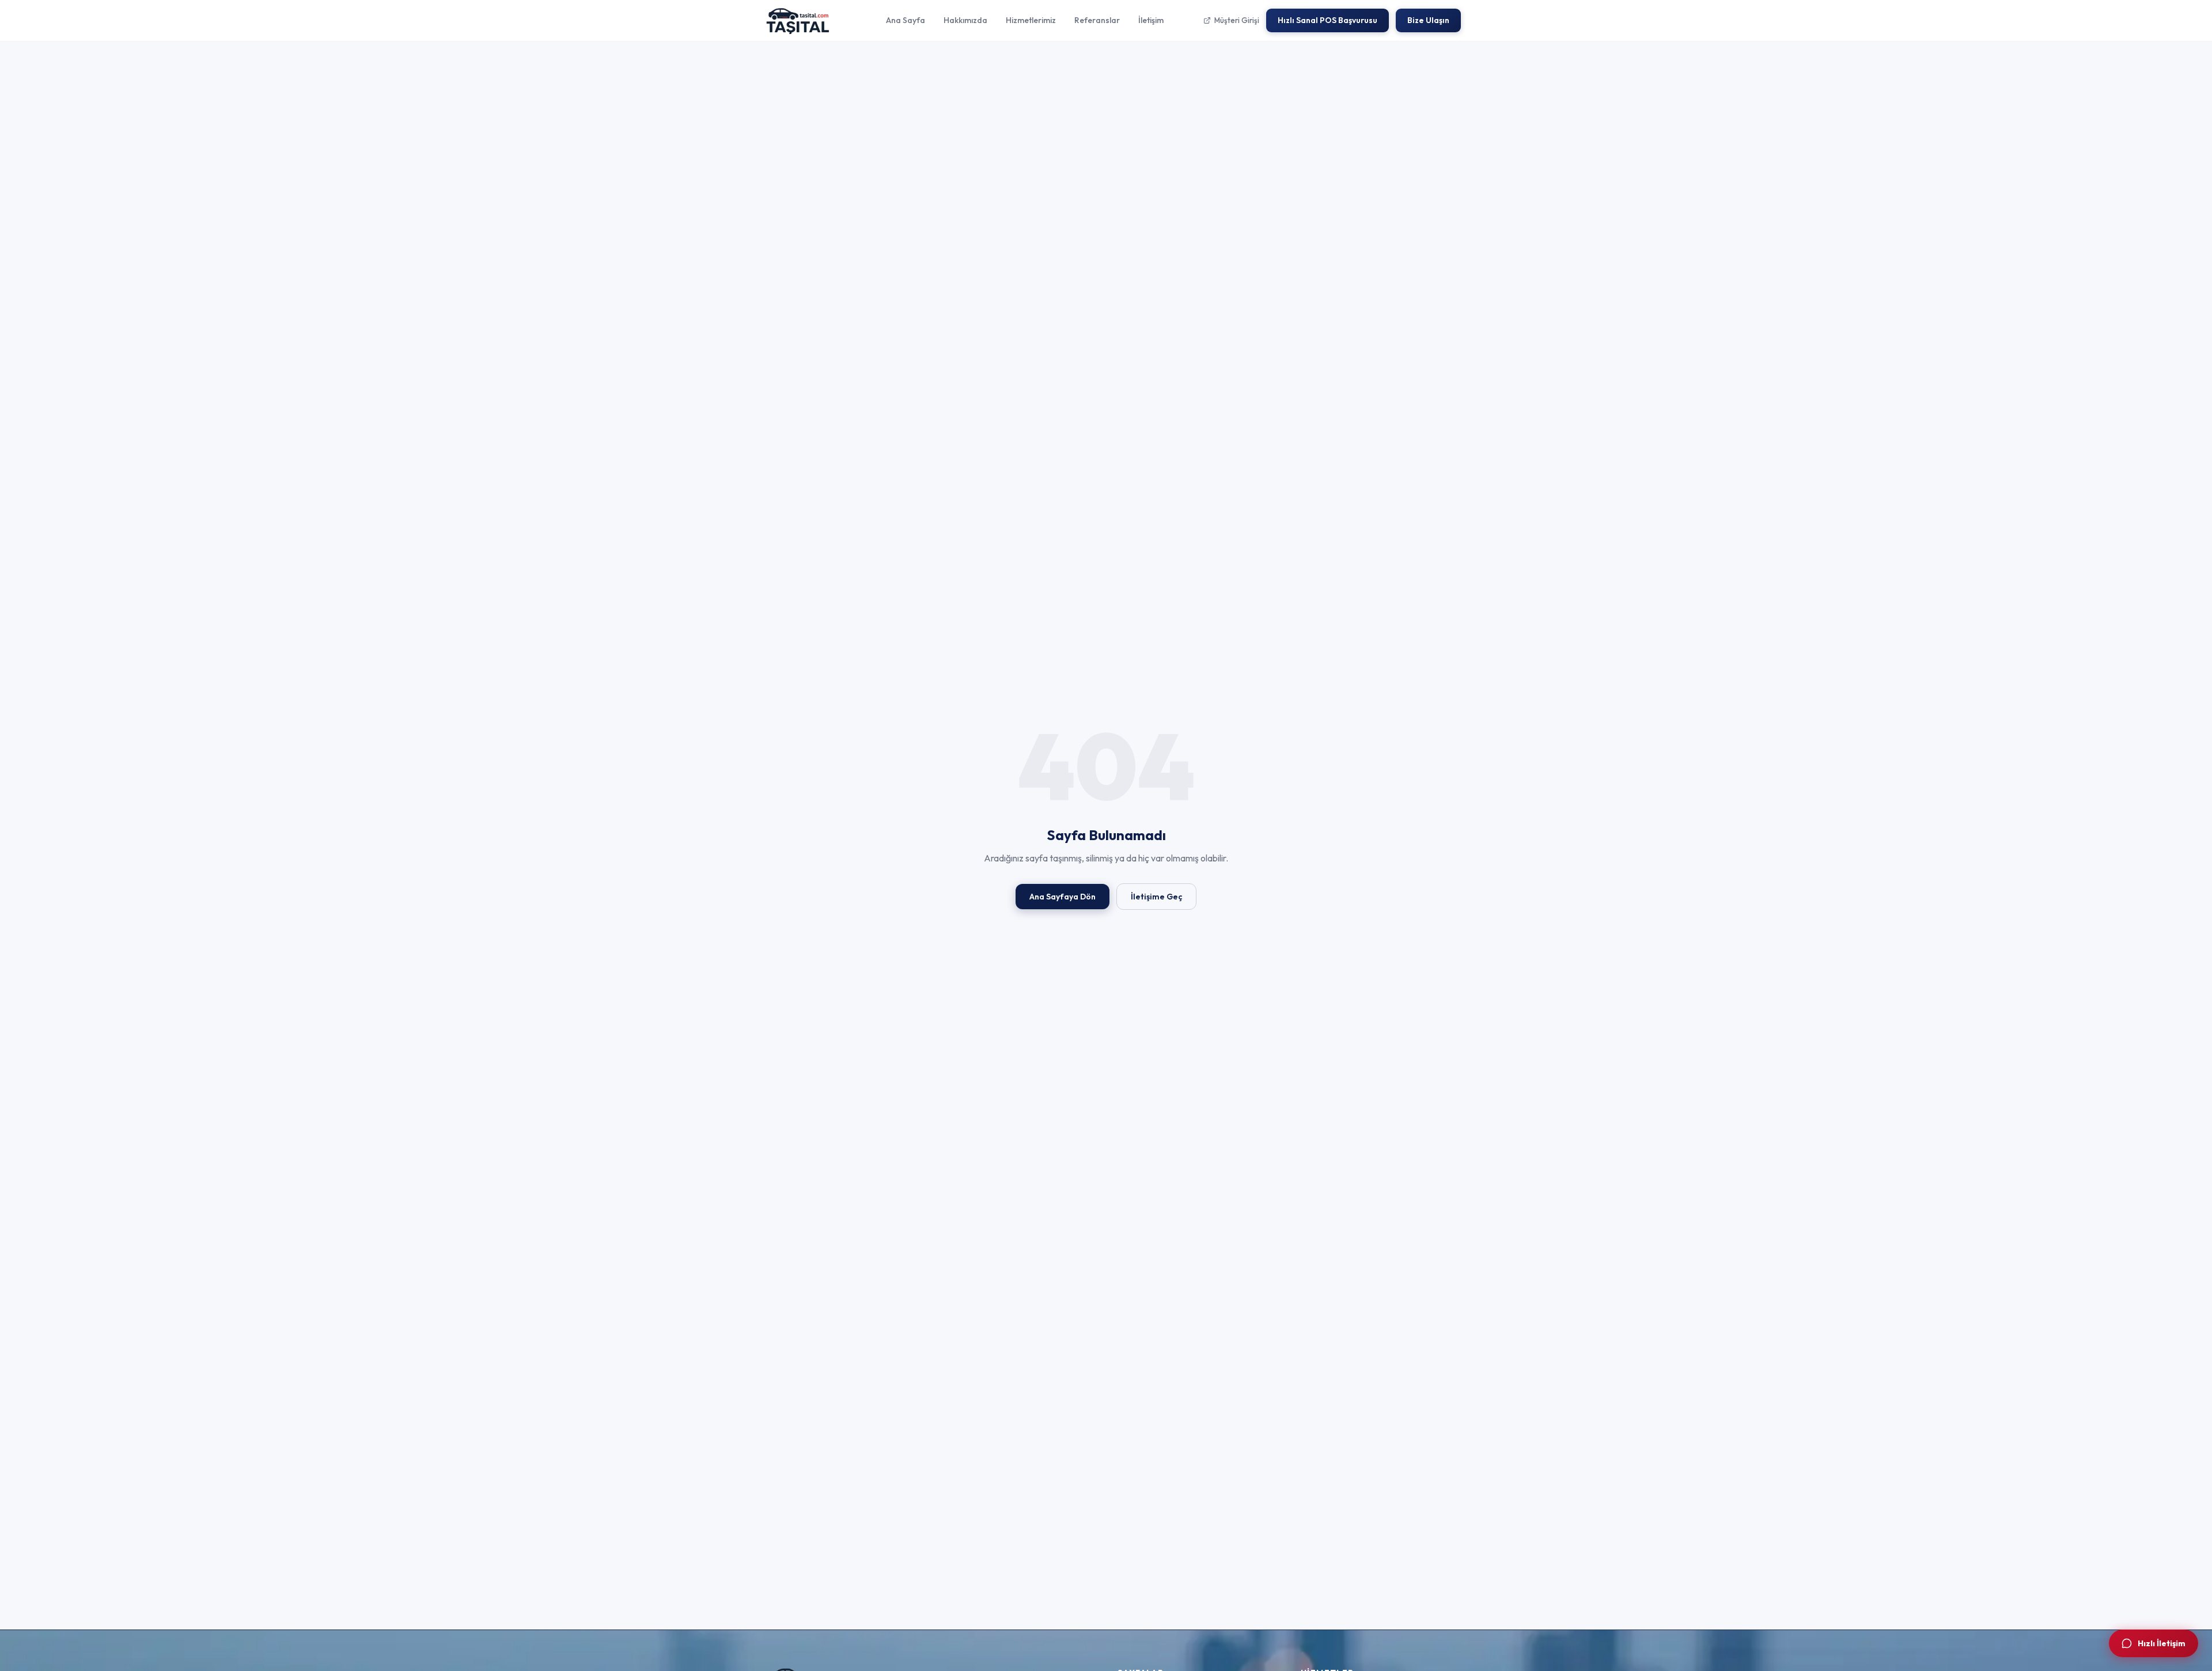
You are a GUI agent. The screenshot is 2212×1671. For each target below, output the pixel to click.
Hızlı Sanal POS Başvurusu (1327, 20)
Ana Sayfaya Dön (1063, 897)
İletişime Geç (1156, 897)
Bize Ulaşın (1428, 20)
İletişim (1151, 20)
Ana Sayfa (906, 20)
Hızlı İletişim (2162, 1643)
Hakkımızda (965, 20)
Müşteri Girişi (1237, 20)
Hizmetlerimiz (1031, 20)
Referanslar (1097, 20)
